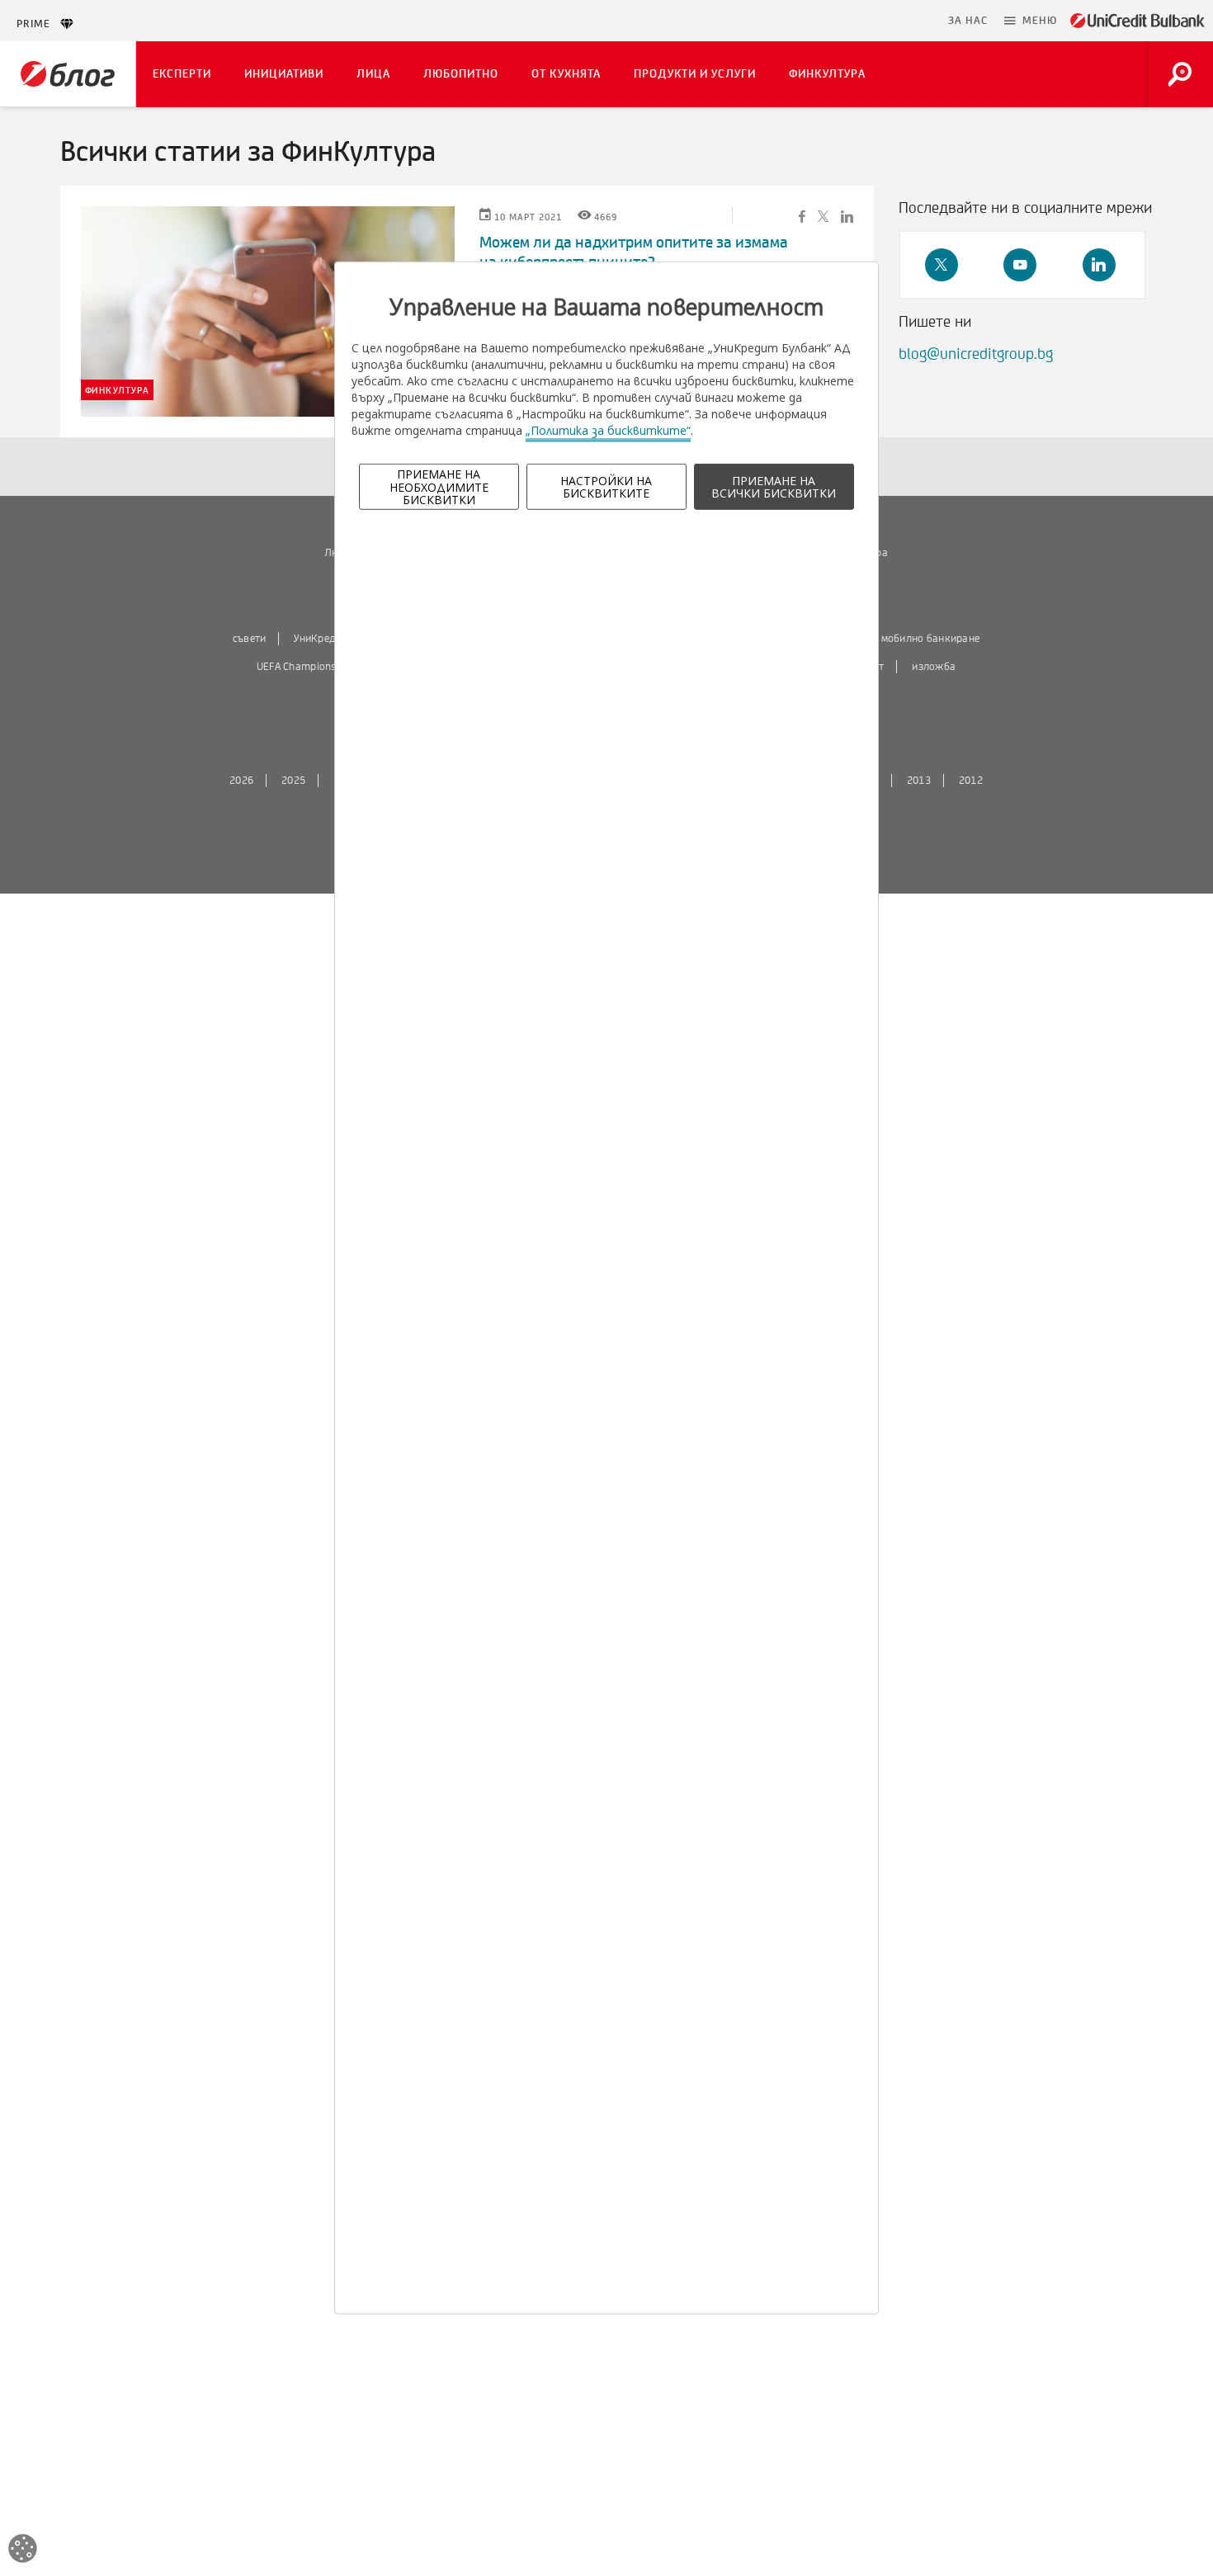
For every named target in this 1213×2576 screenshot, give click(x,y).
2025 (293, 781)
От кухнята (566, 74)
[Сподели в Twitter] (823, 215)
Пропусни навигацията (860, 21)
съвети (250, 639)
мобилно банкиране (931, 639)
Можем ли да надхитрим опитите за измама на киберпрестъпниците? (634, 252)
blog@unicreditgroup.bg (976, 354)
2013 (919, 781)
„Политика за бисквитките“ (608, 430)
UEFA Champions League (314, 667)
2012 (971, 781)
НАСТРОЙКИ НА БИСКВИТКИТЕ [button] (606, 487)
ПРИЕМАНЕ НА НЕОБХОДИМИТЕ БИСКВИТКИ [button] (439, 487)
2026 (241, 781)
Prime (38, 24)
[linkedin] (1099, 265)
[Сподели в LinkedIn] (847, 215)
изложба (934, 667)
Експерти (182, 74)
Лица (373, 74)
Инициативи (284, 74)
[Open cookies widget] (23, 2551)
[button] (1031, 21)
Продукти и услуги (695, 74)
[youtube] (1020, 265)
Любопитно (461, 74)
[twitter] (942, 265)
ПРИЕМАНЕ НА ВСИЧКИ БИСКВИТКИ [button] (774, 487)
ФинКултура (827, 74)
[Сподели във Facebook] (802, 215)
